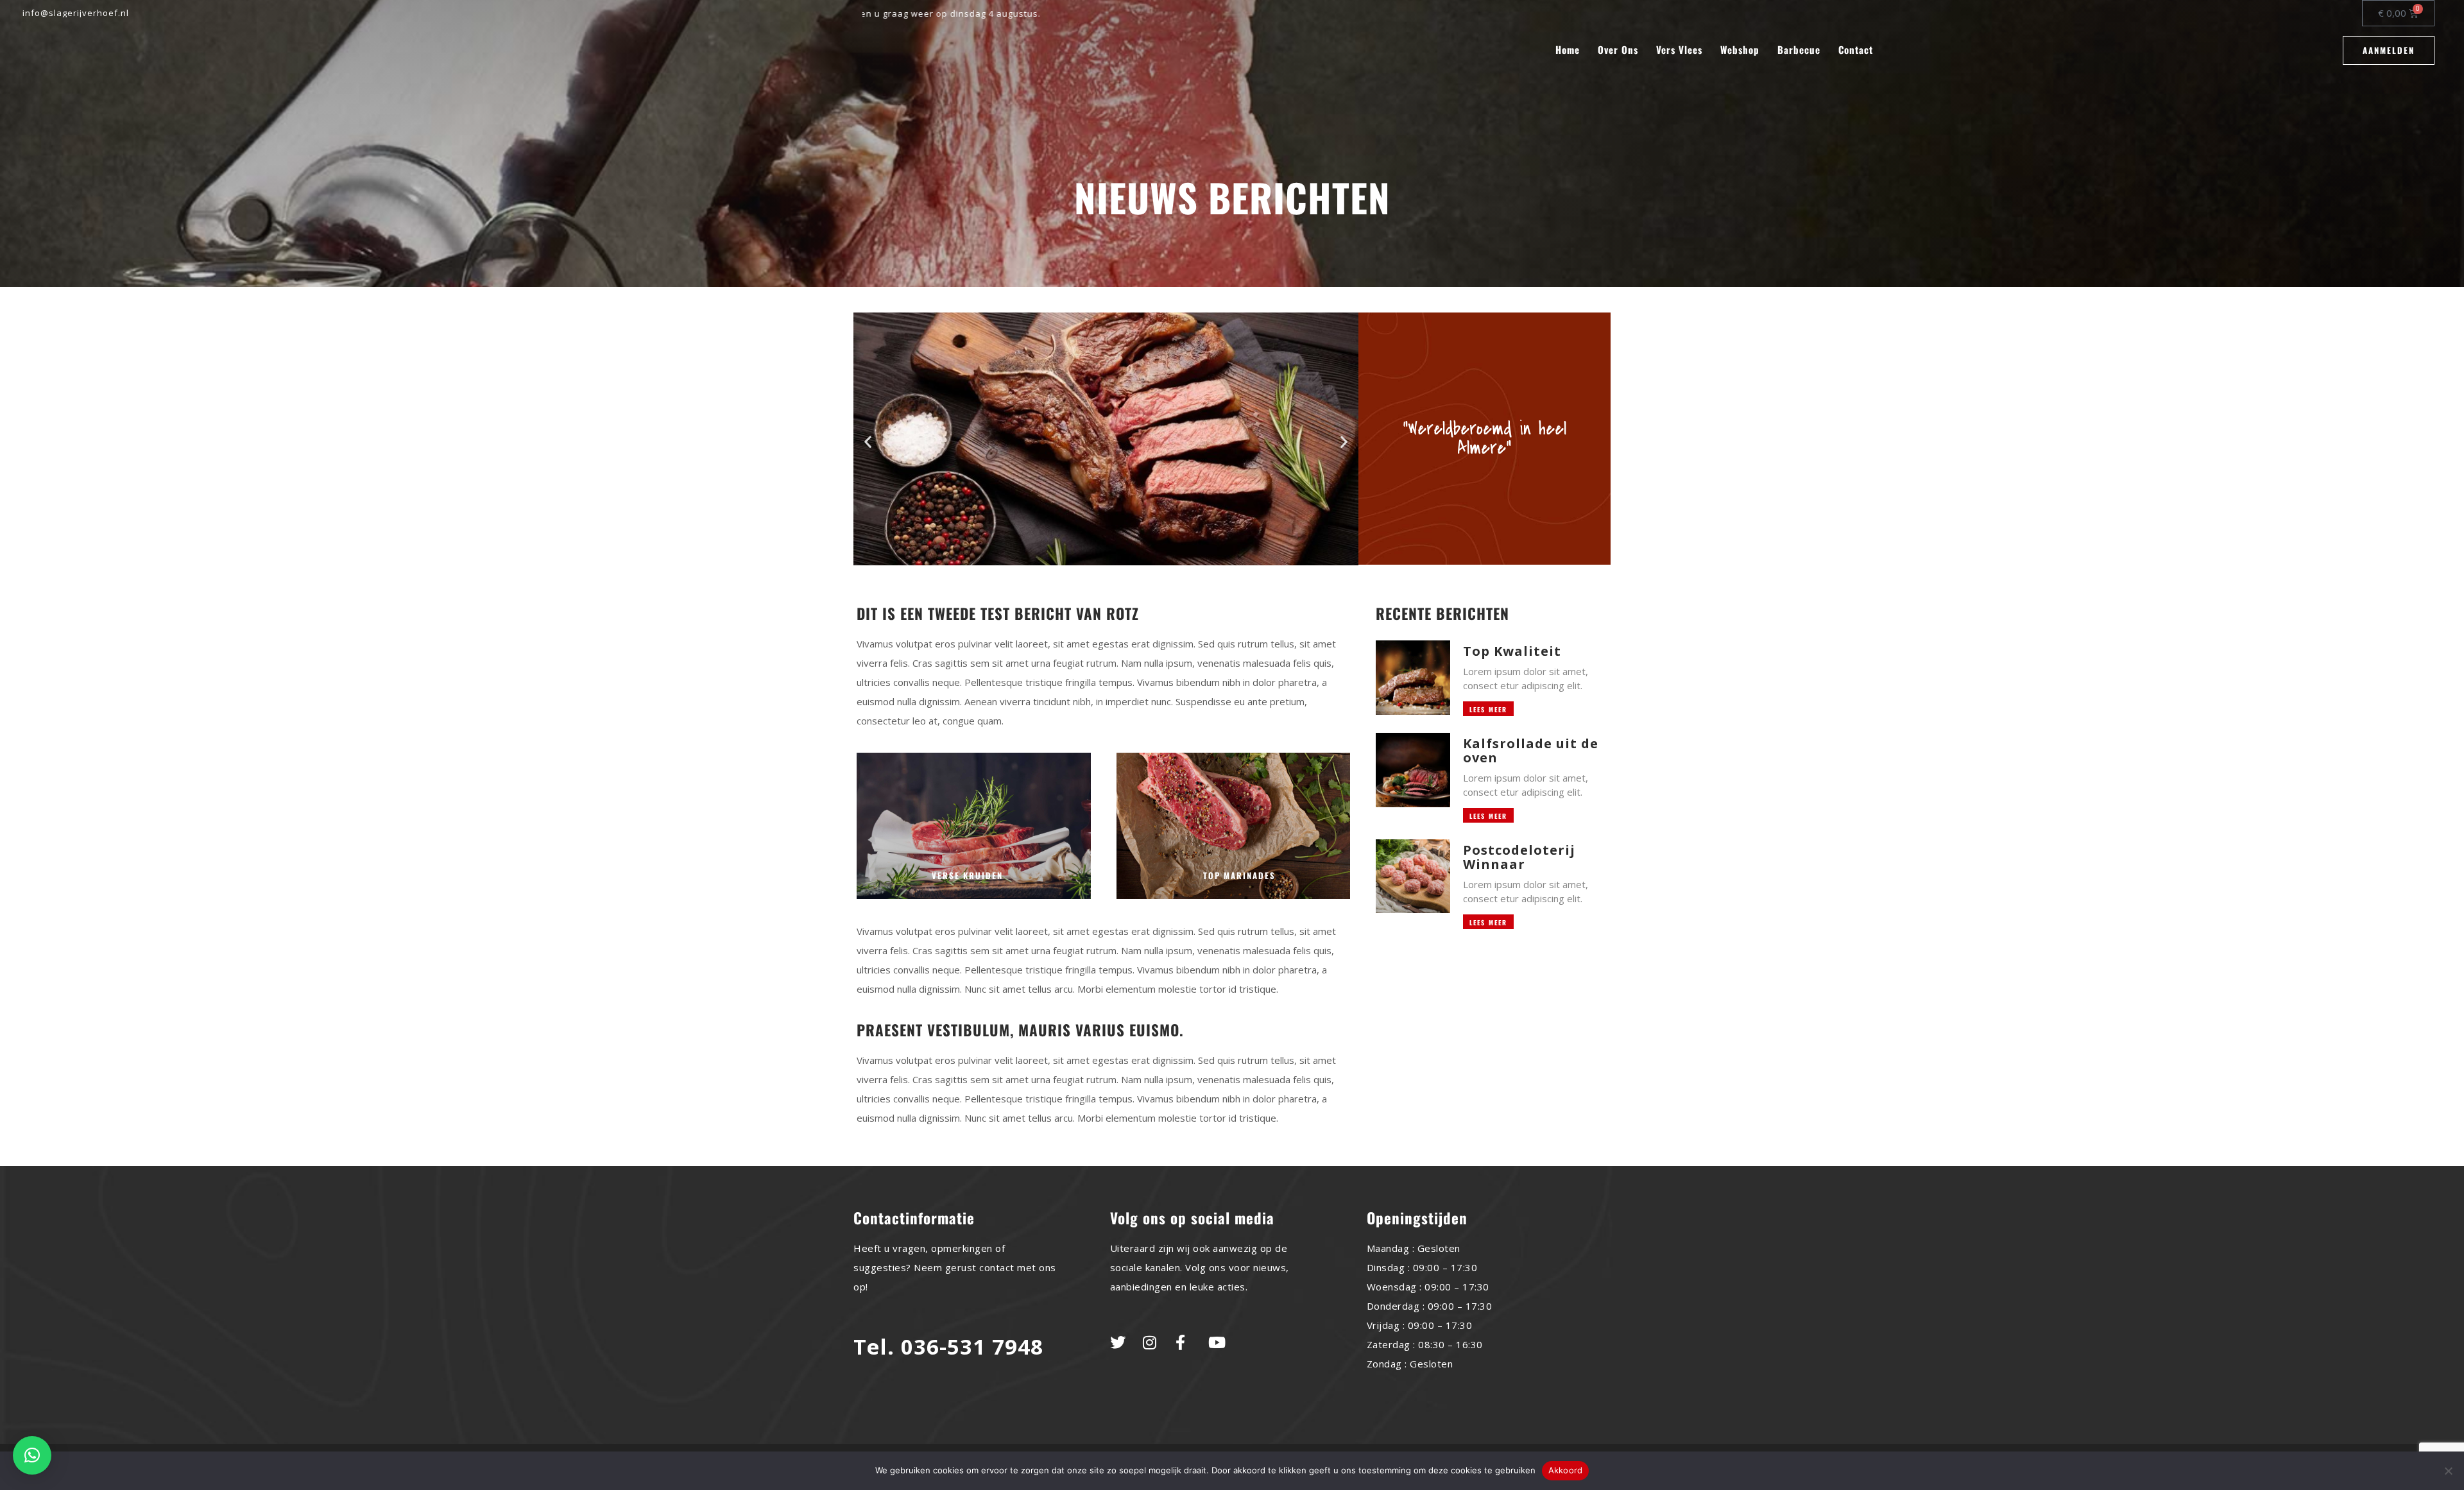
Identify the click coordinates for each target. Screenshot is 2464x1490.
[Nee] (2448, 1471)
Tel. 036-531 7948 (948, 1347)
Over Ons (1618, 50)
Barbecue (1799, 50)
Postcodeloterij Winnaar (1519, 857)
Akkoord (1566, 1470)
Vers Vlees (1679, 50)
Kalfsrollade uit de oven (1531, 750)
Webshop (1740, 50)
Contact (1856, 50)
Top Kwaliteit (1512, 651)
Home (1568, 50)
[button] (868, 442)
